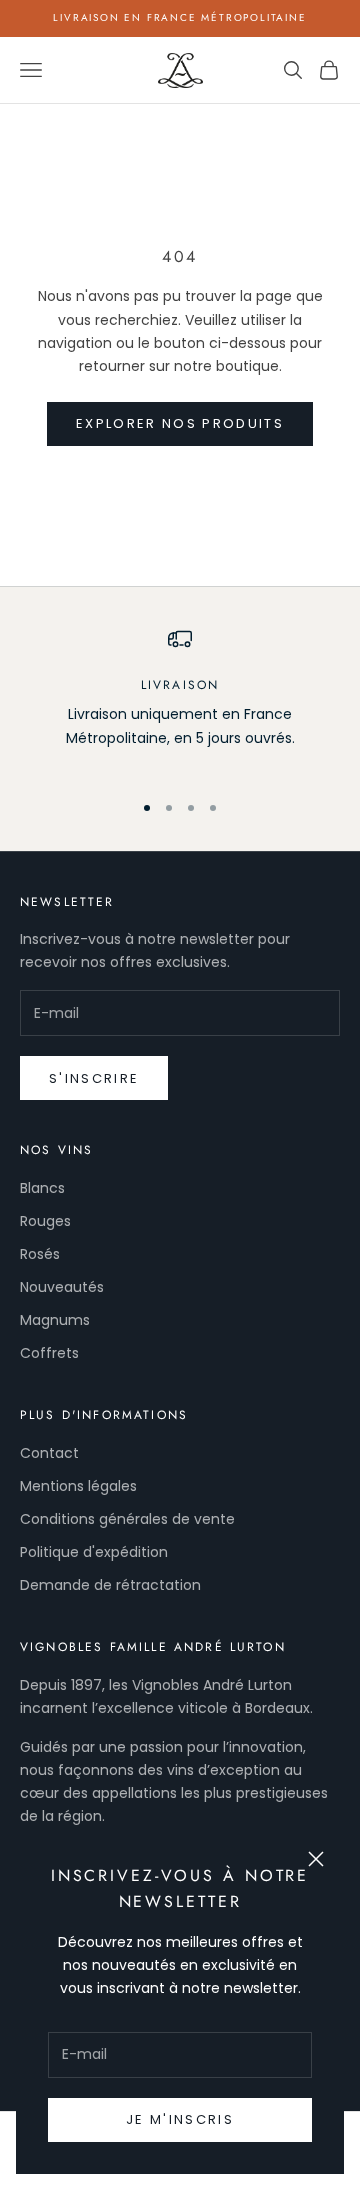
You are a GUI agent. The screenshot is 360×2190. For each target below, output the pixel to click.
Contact (49, 1453)
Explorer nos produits (180, 423)
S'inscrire (94, 1078)
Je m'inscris (180, 2119)
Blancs (42, 1188)
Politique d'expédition (94, 1552)
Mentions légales (78, 1486)
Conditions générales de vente (127, 1519)
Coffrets (49, 1353)
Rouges (45, 1221)
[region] (180, 700)
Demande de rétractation (110, 1585)
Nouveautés (62, 1287)
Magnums (55, 1320)
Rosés (40, 1254)
